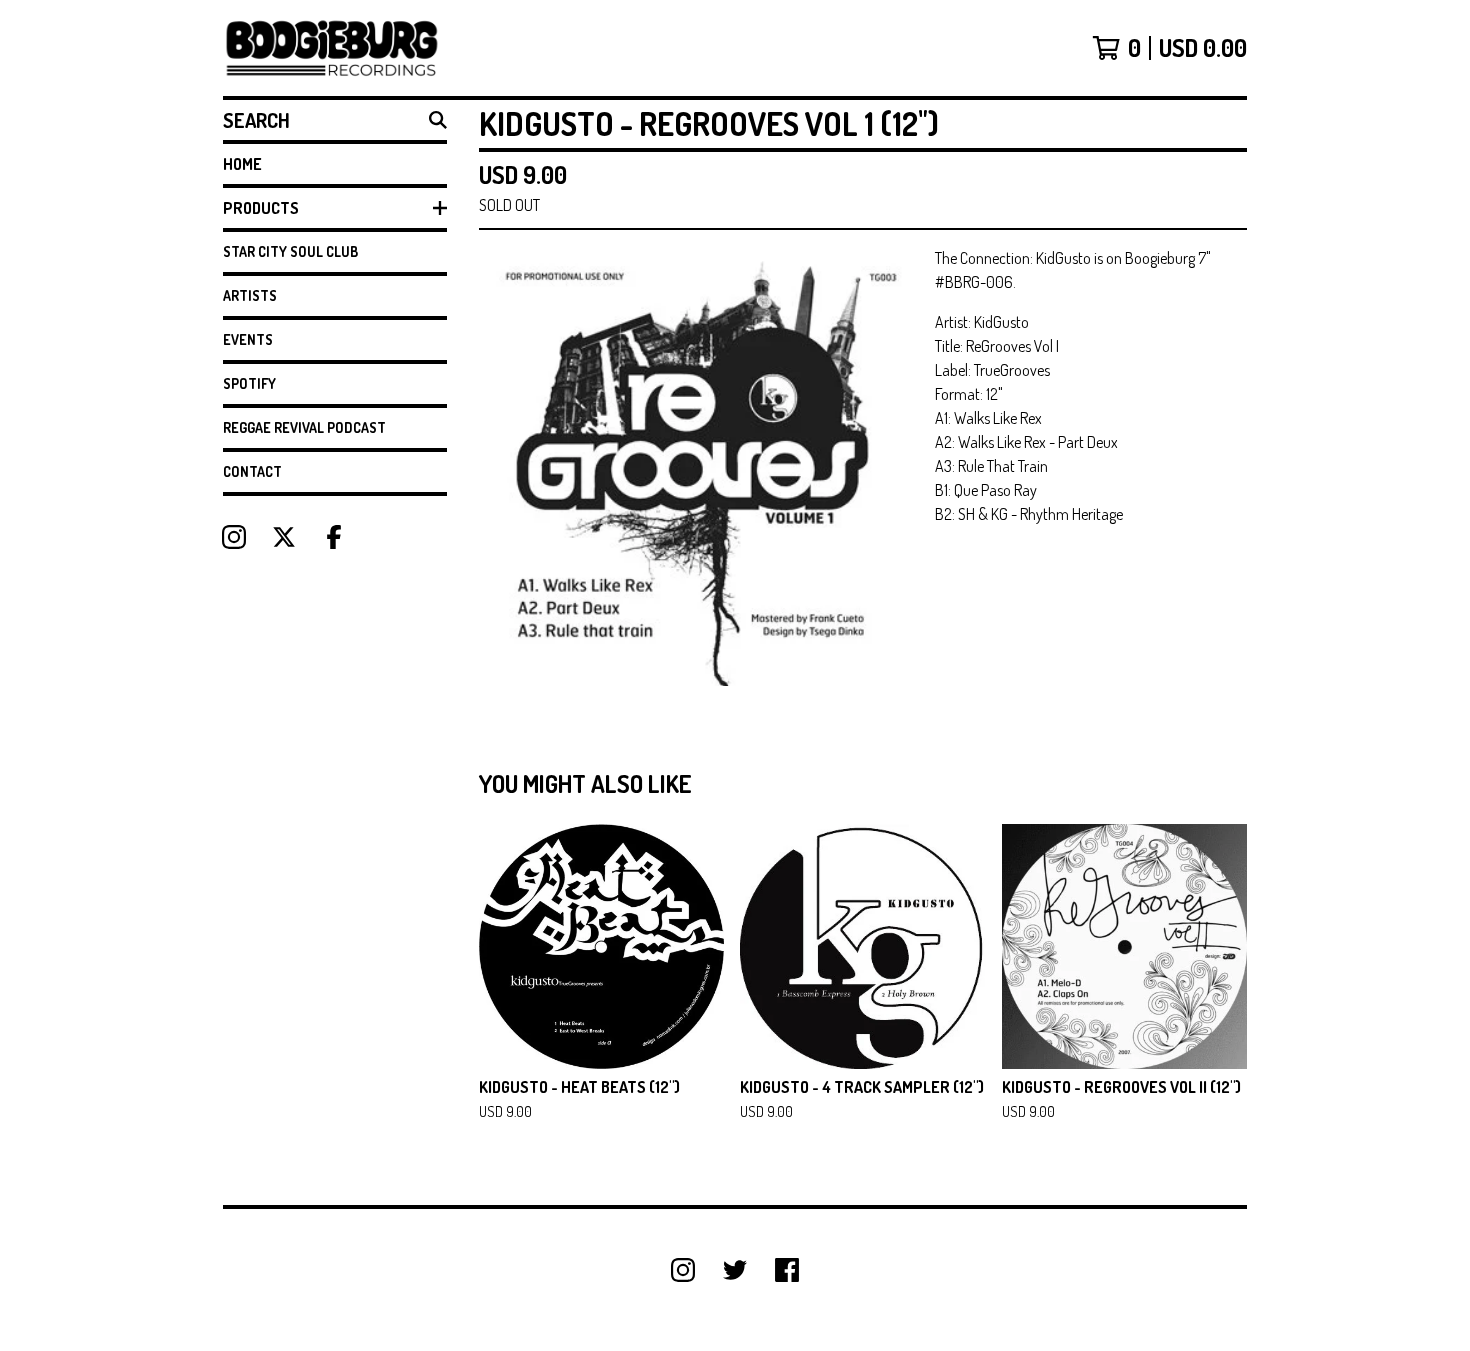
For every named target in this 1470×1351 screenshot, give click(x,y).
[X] (284, 537)
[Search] (438, 120)
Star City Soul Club (290, 251)
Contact (252, 471)
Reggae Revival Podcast (304, 427)
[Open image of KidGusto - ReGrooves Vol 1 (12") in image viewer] (699, 466)
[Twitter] (735, 1270)
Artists (250, 295)
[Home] (332, 48)
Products (261, 208)
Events (248, 339)
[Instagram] (234, 537)
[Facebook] (334, 537)
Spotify (249, 383)
